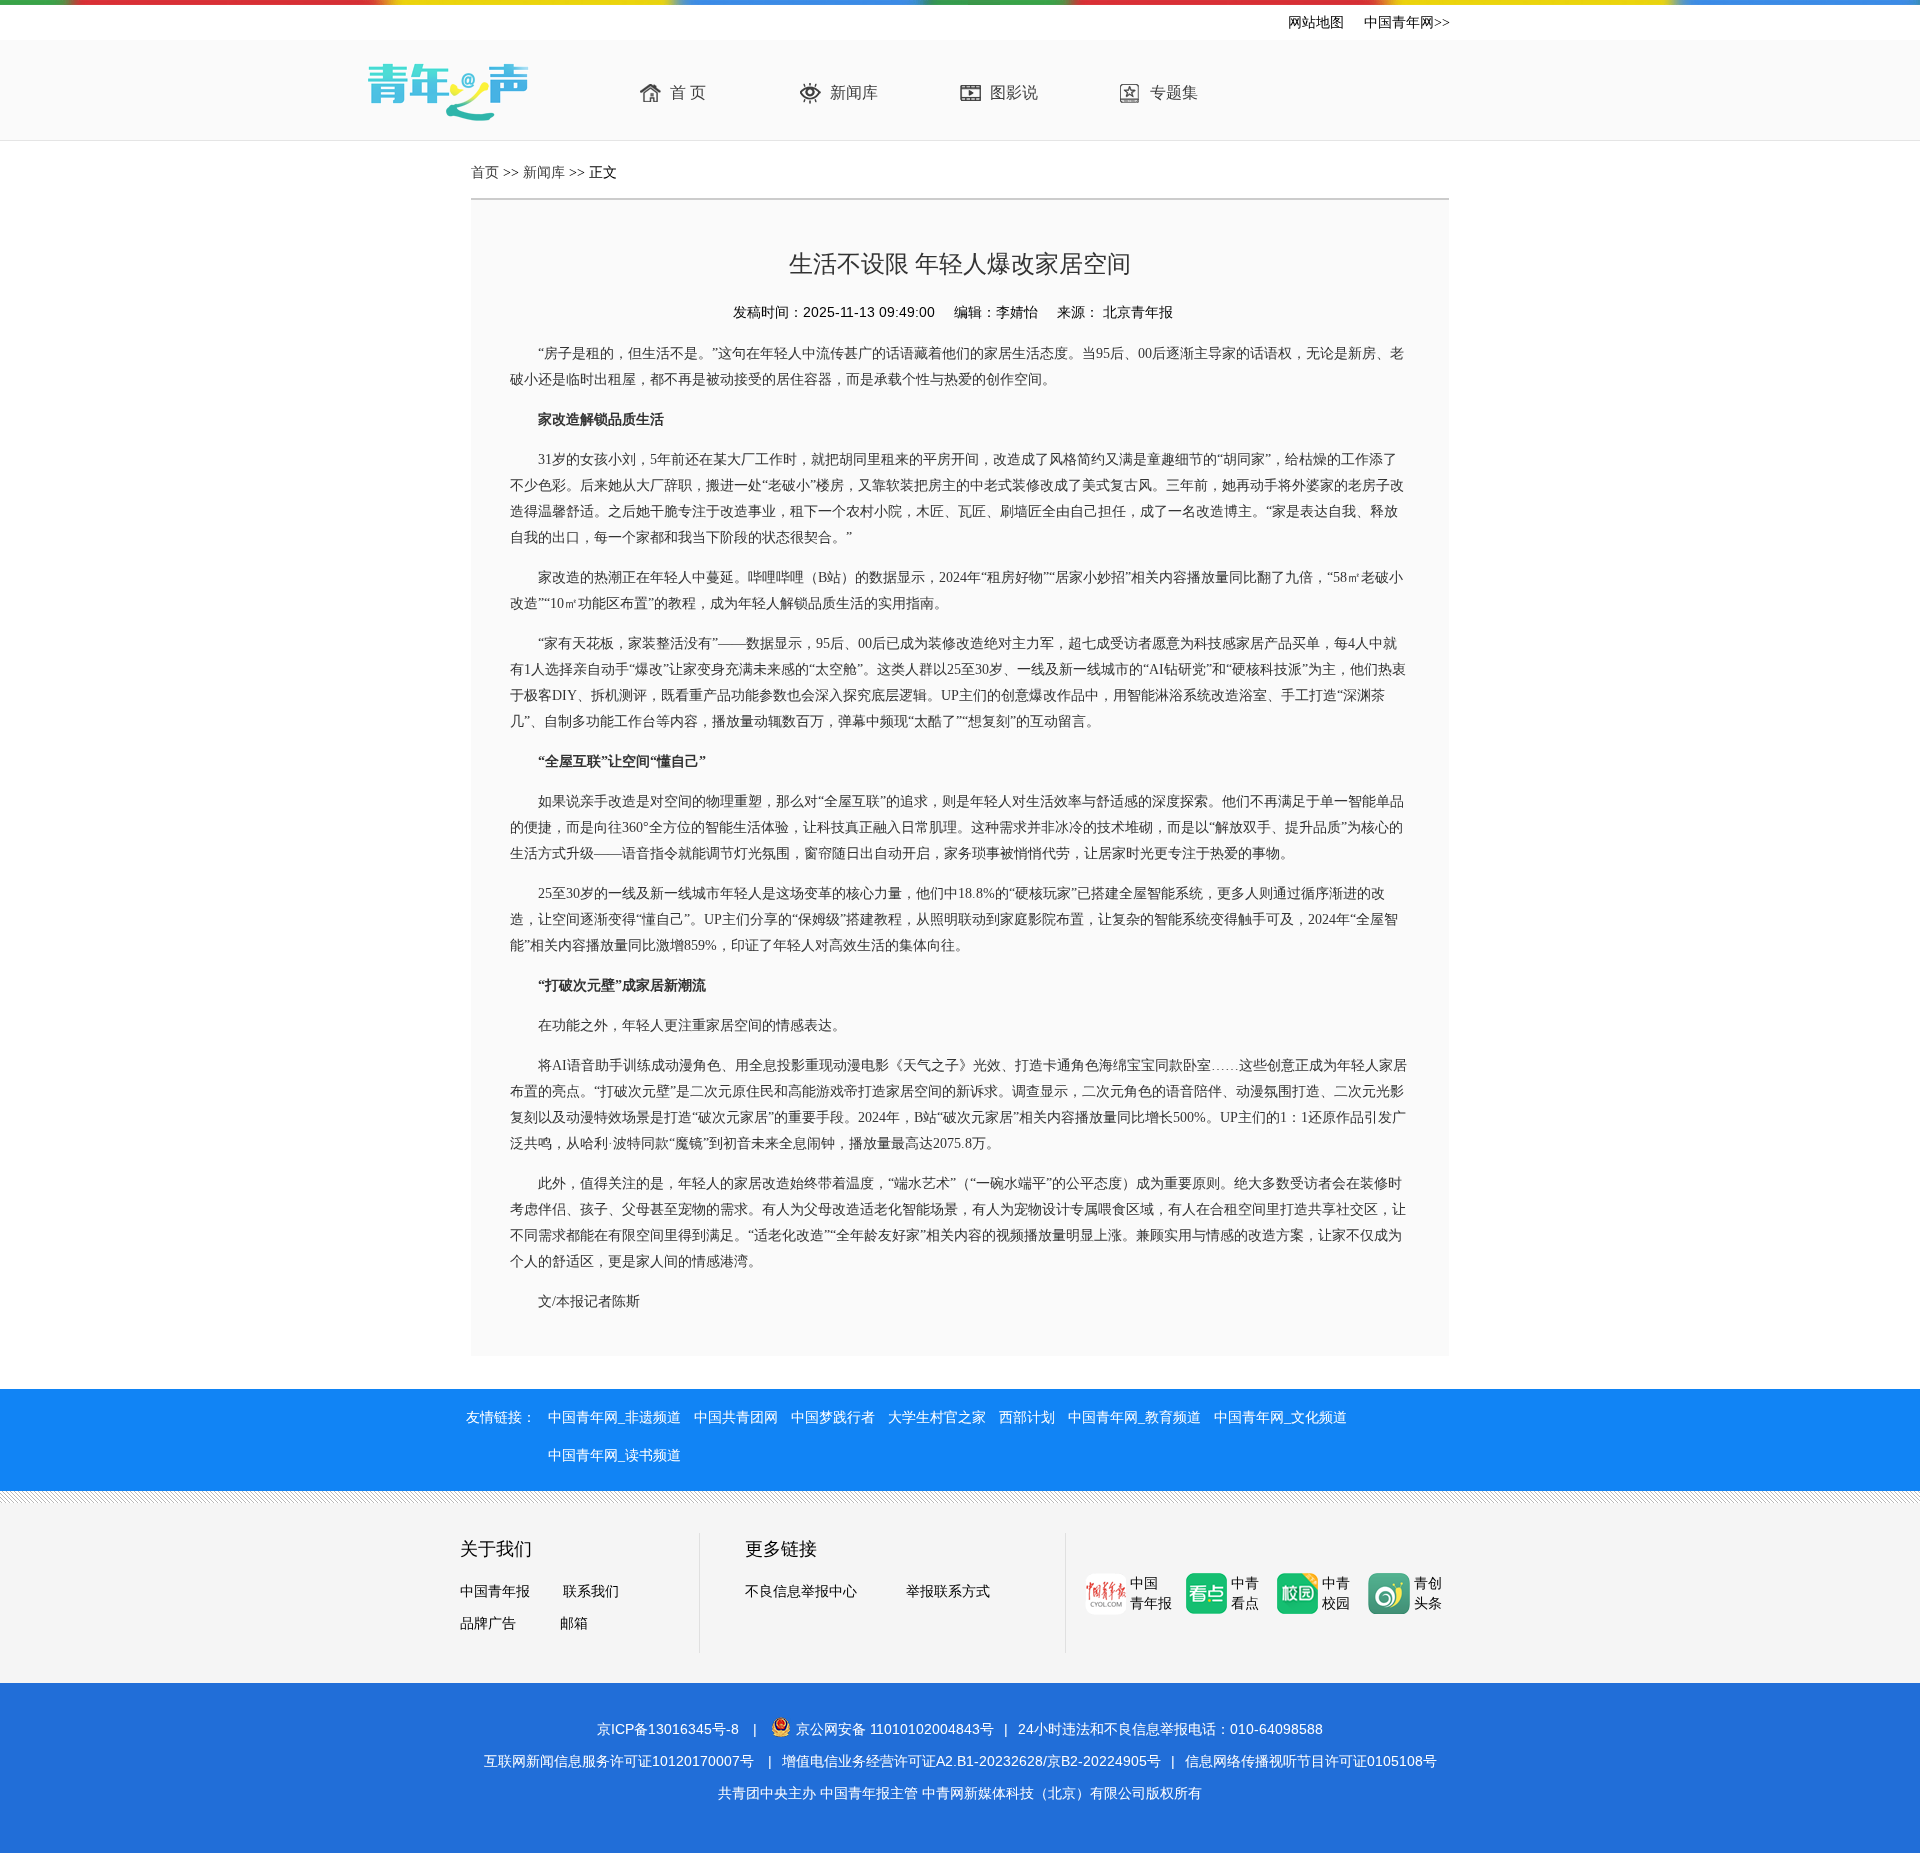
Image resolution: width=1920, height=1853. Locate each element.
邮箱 (574, 1623)
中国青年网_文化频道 (1280, 1417)
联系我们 (591, 1591)
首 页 (688, 92)
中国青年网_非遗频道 (614, 1417)
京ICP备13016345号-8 (668, 1729)
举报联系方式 (948, 1591)
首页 (485, 172)
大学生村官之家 (937, 1417)
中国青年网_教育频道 (1134, 1417)
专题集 (1174, 92)
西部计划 (1027, 1417)
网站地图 (1316, 22)
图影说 (1014, 92)
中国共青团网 (736, 1417)
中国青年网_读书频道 (614, 1455)
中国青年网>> (1407, 22)
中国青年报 (495, 1591)
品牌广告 (488, 1623)
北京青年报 (1136, 312)
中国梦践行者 (833, 1417)
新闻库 (854, 92)
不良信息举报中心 (801, 1591)
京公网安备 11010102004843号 (895, 1729)
